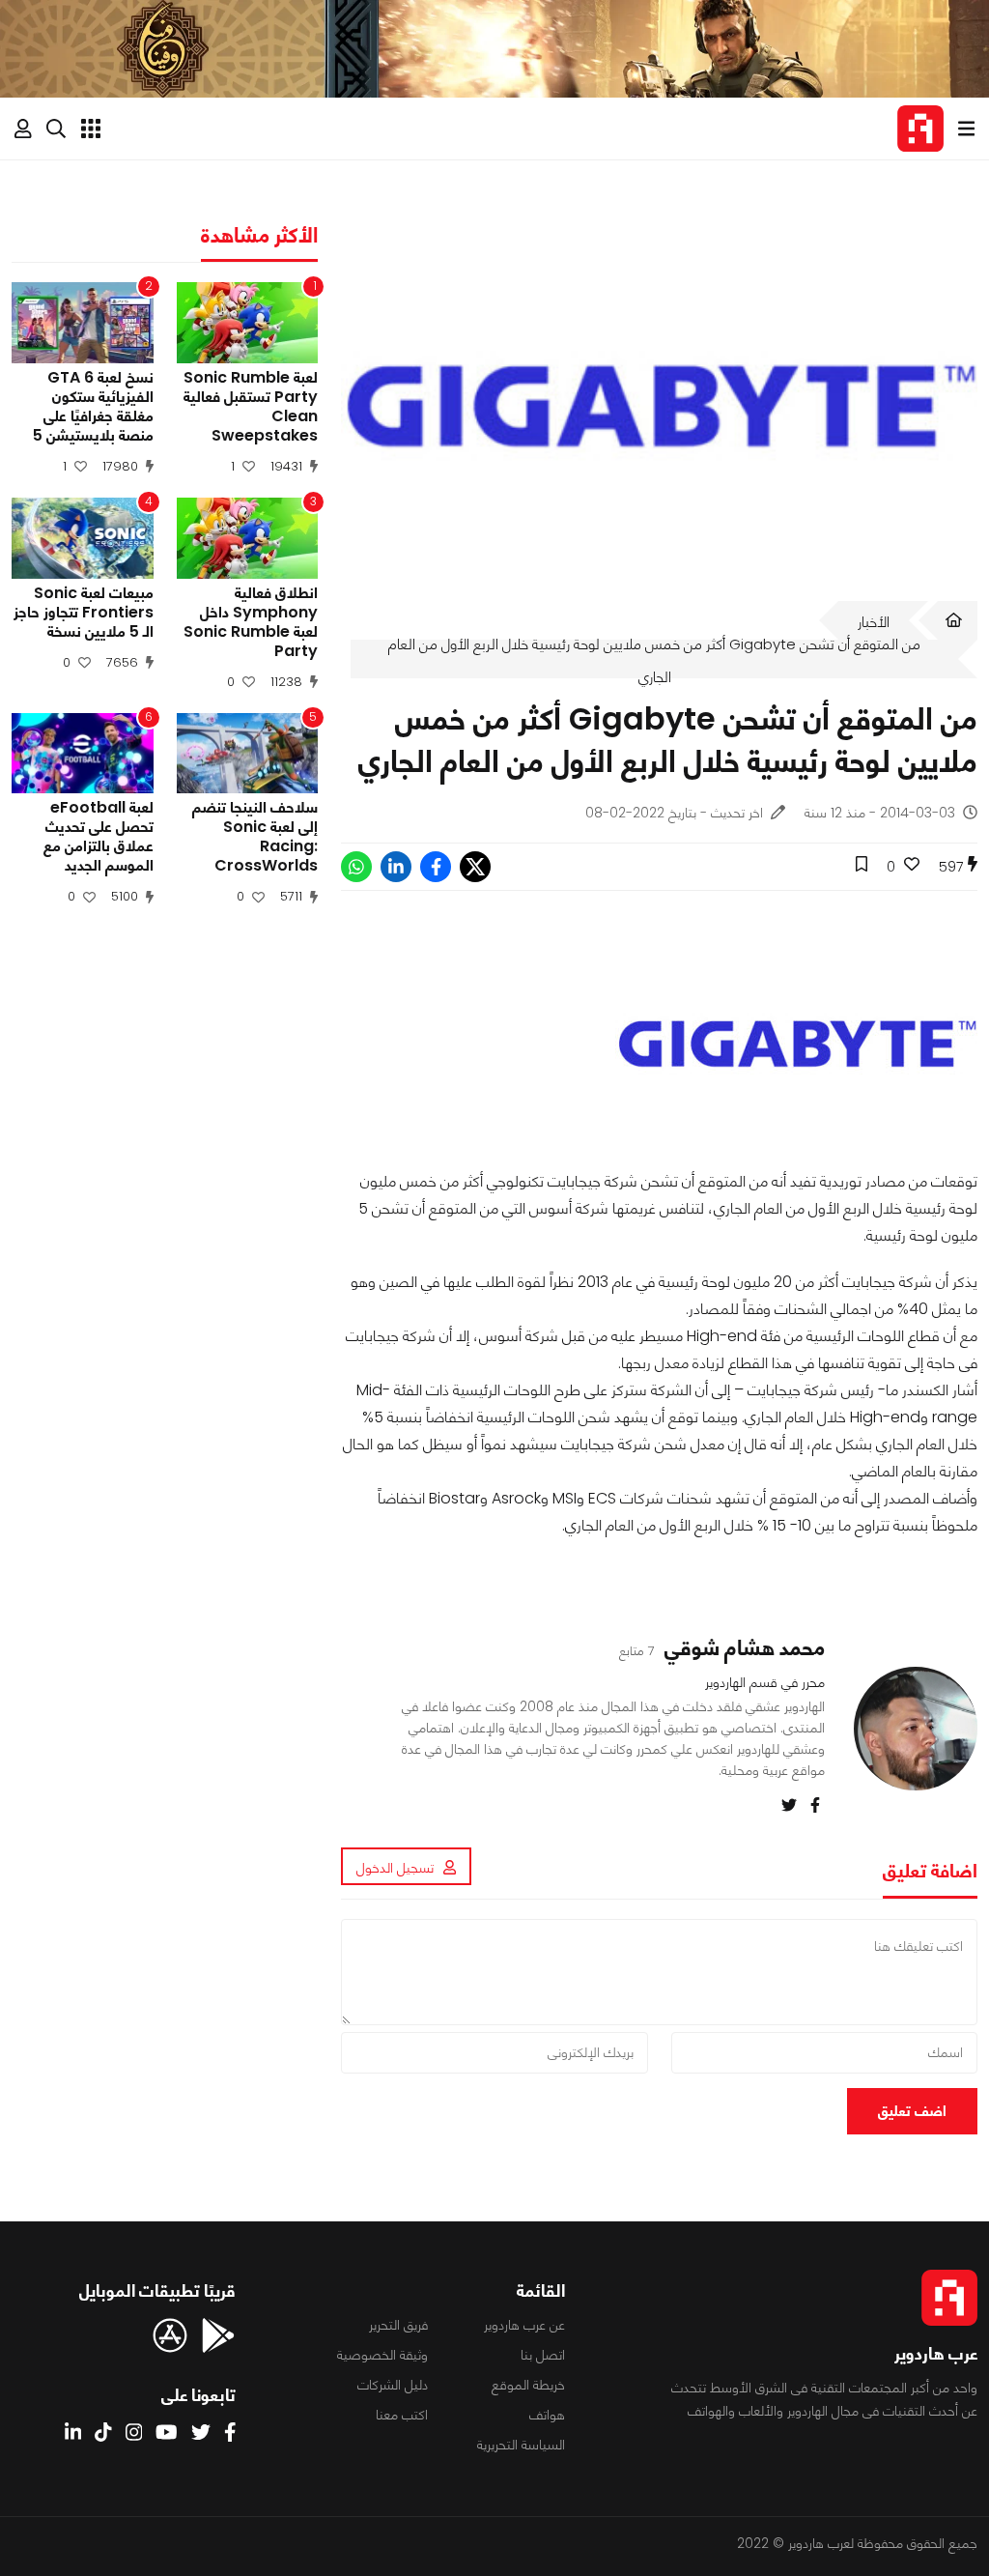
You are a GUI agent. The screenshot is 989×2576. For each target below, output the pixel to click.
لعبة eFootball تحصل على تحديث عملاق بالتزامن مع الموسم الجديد (99, 837)
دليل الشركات (393, 2385)
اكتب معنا (402, 2415)
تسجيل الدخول (395, 1868)
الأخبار (874, 622)
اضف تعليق (912, 2111)
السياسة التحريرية (521, 2445)
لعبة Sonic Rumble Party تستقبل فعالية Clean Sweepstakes (251, 407)
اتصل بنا (543, 2355)
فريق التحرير (398, 2325)
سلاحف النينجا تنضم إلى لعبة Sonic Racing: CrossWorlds (255, 837)
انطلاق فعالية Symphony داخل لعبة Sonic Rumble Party (251, 622)
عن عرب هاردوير (524, 2325)
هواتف (547, 2415)
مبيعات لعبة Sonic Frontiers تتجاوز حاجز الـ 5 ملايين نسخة (84, 613)
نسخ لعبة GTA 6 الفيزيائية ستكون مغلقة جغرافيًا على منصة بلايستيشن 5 (93, 407)
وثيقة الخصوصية (382, 2355)
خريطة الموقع (528, 2385)
